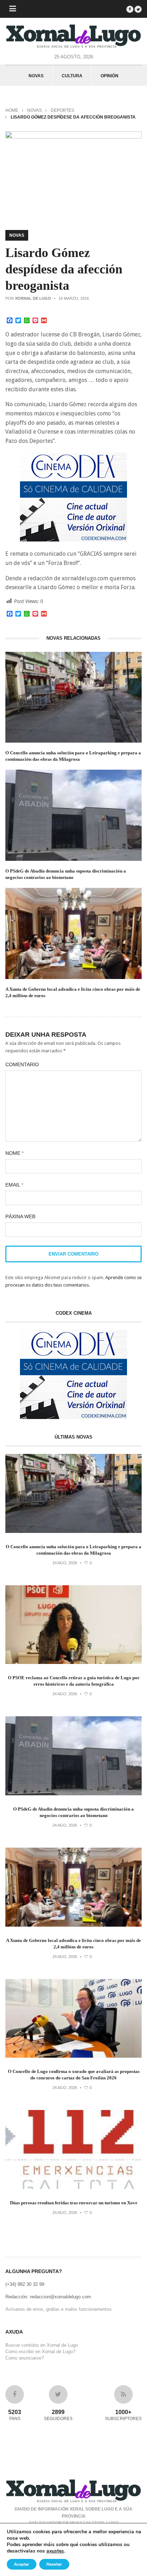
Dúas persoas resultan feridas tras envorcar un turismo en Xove (74, 2203)
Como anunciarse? (25, 2358)
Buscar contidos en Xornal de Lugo (42, 2345)
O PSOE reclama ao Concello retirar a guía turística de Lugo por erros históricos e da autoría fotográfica (74, 1681)
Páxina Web (20, 1216)
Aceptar (22, 2564)
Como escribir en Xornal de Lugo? (40, 2352)
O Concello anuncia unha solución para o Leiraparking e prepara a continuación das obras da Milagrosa (73, 756)
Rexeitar (54, 2564)
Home (12, 110)
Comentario (22, 1064)
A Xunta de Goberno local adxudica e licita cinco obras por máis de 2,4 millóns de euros (73, 992)
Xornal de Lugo (33, 298)
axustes (55, 2551)
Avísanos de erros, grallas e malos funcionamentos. (59, 2309)
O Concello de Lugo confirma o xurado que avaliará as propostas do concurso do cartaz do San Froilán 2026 (74, 2075)
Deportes (62, 110)
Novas (36, 76)
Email (14, 1185)
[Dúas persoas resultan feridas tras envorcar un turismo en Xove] (73, 2187)
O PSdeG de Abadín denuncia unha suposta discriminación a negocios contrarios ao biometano (66, 874)
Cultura (72, 76)
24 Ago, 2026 (65, 1563)
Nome (14, 1153)
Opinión (110, 76)
